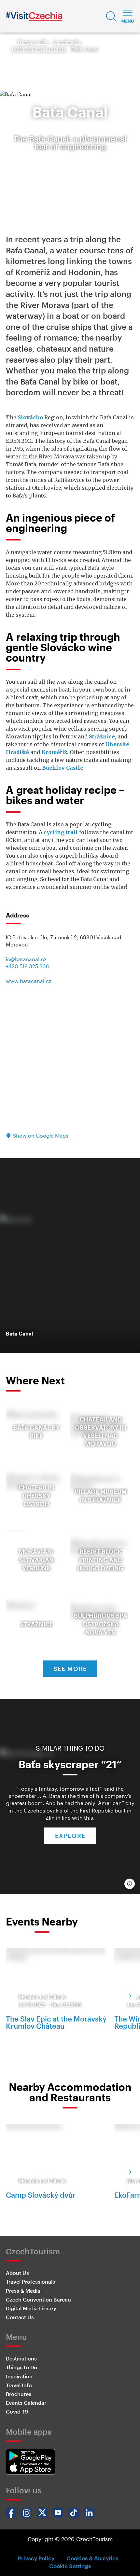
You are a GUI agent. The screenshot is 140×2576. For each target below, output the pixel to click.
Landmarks (67, 42)
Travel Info (19, 2385)
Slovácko (30, 417)
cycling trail (61, 832)
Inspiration (19, 2376)
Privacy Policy (36, 2558)
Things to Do (33, 42)
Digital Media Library (31, 2308)
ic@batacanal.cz (26, 959)
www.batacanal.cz (29, 981)
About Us (17, 2273)
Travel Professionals (30, 2282)
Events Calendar (26, 2403)
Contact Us (20, 2317)
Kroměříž (54, 752)
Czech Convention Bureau (38, 2299)
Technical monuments (39, 49)
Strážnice (102, 736)
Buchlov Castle (63, 768)
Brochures (19, 2394)
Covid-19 (17, 2411)
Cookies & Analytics (92, 2558)
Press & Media (23, 2291)
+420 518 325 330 (28, 966)
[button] (111, 16)
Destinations (21, 2358)
